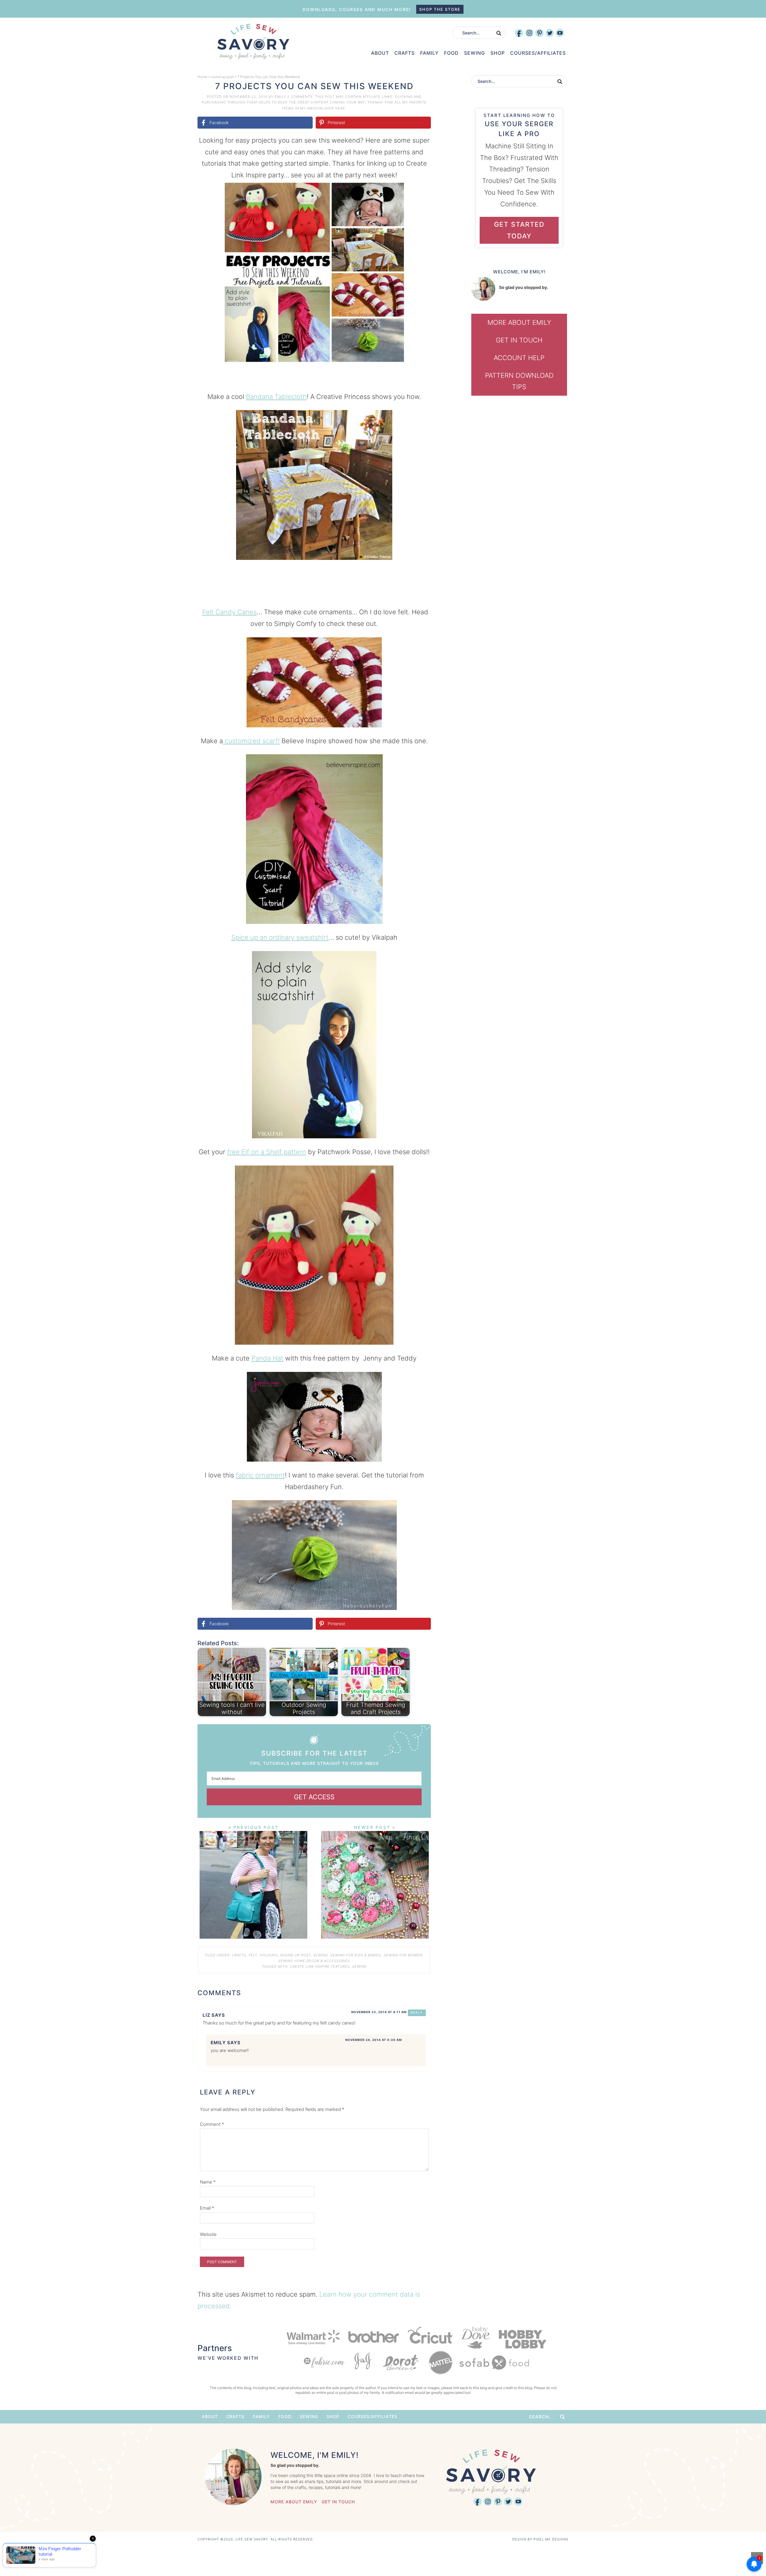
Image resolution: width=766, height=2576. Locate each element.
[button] (422, 190)
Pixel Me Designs (551, 2539)
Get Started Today (519, 230)
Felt (253, 1955)
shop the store (440, 9)
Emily (280, 97)
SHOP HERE (335, 108)
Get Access (314, 1797)
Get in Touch (519, 340)
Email (207, 2208)
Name (208, 2182)
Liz (206, 2015)
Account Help (519, 358)
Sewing (321, 1955)
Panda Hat (267, 1358)
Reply (417, 2013)
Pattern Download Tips (519, 381)
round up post (222, 77)
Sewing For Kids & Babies (356, 1955)
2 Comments (300, 97)
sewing (360, 1966)
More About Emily (519, 322)
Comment (212, 2124)
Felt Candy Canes (230, 612)
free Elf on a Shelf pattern (267, 1152)
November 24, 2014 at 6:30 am (374, 2040)
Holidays (269, 1955)
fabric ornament (260, 1475)
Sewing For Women (403, 1955)
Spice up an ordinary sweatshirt (280, 937)
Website (208, 2234)
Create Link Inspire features (320, 1966)
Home (202, 77)
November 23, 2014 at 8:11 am (379, 2012)
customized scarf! (251, 741)
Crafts (239, 1955)
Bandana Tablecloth (276, 397)
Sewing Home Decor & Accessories (314, 1961)
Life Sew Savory (253, 42)
